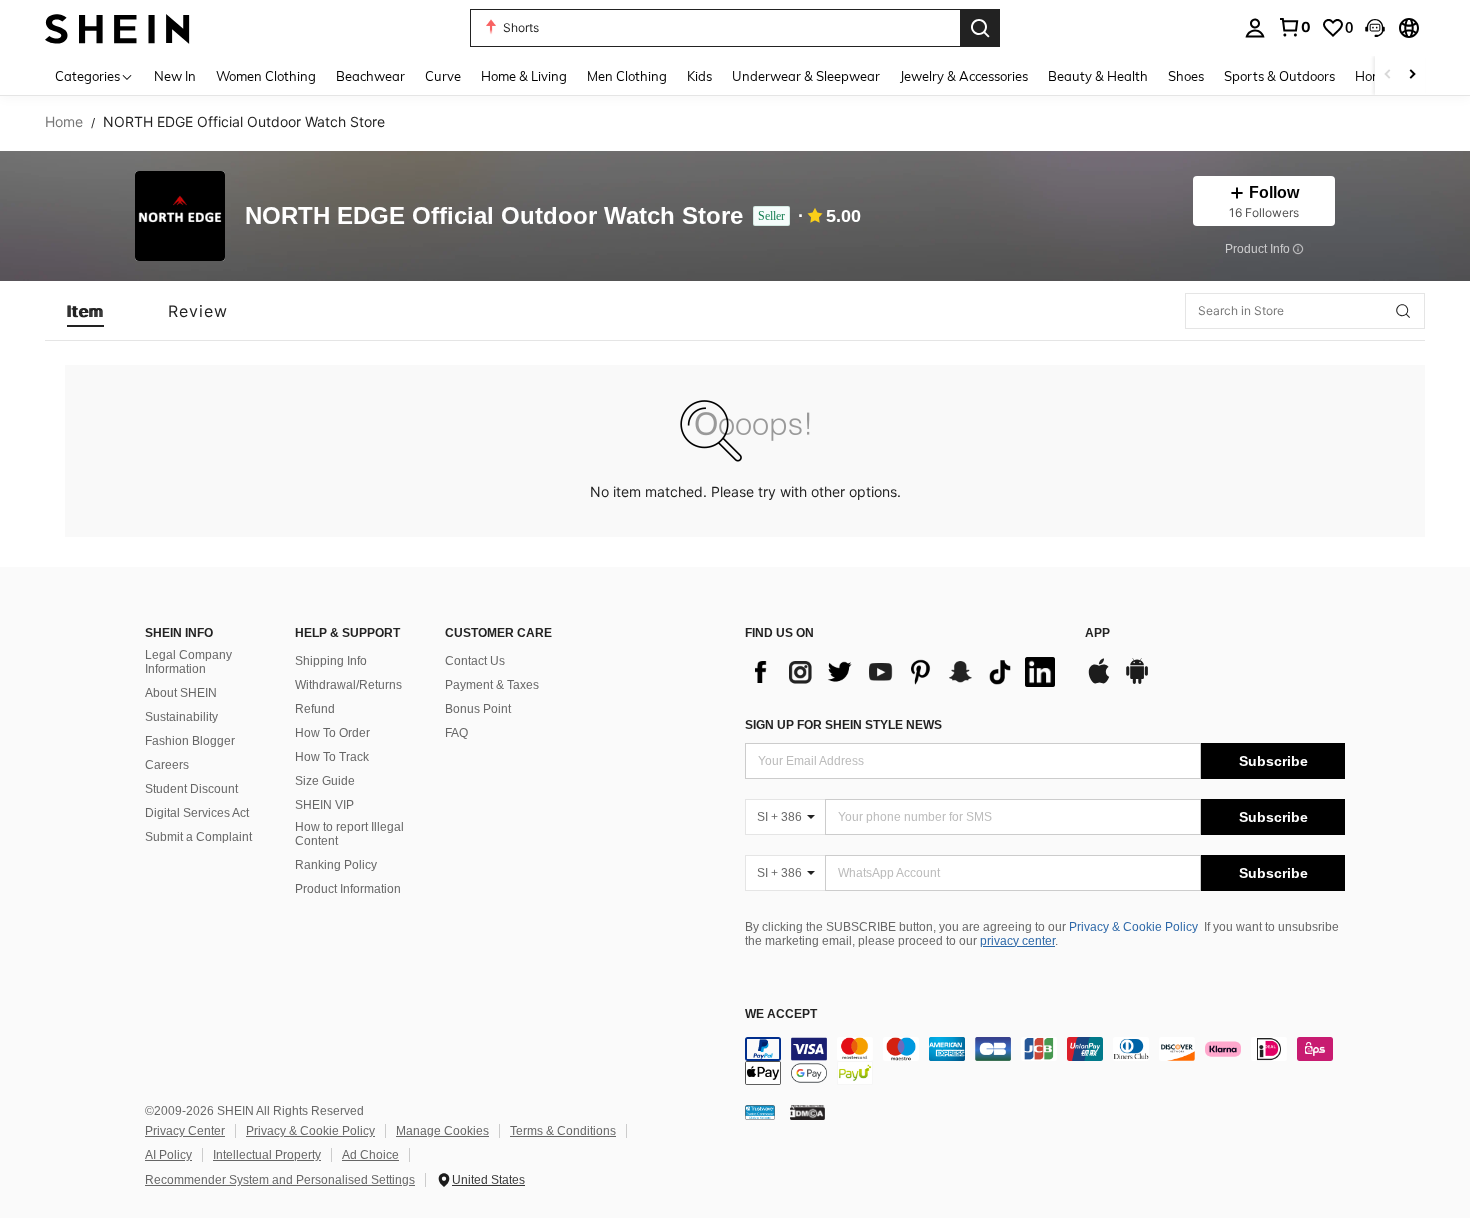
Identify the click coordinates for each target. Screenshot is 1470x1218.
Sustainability (181, 717)
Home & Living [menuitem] (524, 76)
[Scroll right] (1412, 75)
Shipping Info (331, 661)
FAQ (456, 733)
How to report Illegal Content (349, 834)
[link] (1294, 27)
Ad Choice (370, 1155)
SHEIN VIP (324, 805)
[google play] (1137, 681)
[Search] (980, 28)
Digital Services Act (197, 813)
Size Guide (325, 781)
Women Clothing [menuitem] (266, 76)
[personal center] (1255, 28)
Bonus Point (478, 709)
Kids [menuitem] (699, 76)
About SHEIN (181, 693)
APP (1097, 633)
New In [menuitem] (175, 76)
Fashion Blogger (190, 741)
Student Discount (191, 789)
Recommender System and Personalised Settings (280, 1180)
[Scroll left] (1388, 75)
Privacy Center (185, 1131)
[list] (905, 672)
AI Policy (168, 1155)
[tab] (85, 311)
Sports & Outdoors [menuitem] (1279, 76)
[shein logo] (117, 27)
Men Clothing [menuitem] (627, 76)
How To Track (332, 757)
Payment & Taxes (492, 685)
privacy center (1017, 941)
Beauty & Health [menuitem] (1098, 76)
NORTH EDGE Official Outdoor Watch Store (494, 216)
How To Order (332, 733)
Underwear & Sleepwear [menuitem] (806, 76)
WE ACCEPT (781, 1014)
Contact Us (475, 661)
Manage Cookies (442, 1131)
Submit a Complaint (198, 837)
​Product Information (348, 889)
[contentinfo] (1045, 1061)
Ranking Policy (336, 865)
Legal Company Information (188, 662)
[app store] (1099, 681)
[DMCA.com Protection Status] (807, 1112)
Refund (315, 709)
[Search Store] (1403, 311)
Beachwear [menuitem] (370, 76)
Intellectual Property (267, 1155)
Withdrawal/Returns (348, 685)
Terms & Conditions (563, 1131)
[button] (1375, 28)
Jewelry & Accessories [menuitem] (964, 76)
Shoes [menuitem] (1186, 76)
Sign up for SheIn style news (843, 725)
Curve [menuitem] (443, 76)
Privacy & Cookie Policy (1133, 927)
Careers (167, 765)
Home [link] (64, 122)
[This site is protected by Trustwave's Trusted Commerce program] (760, 1112)
